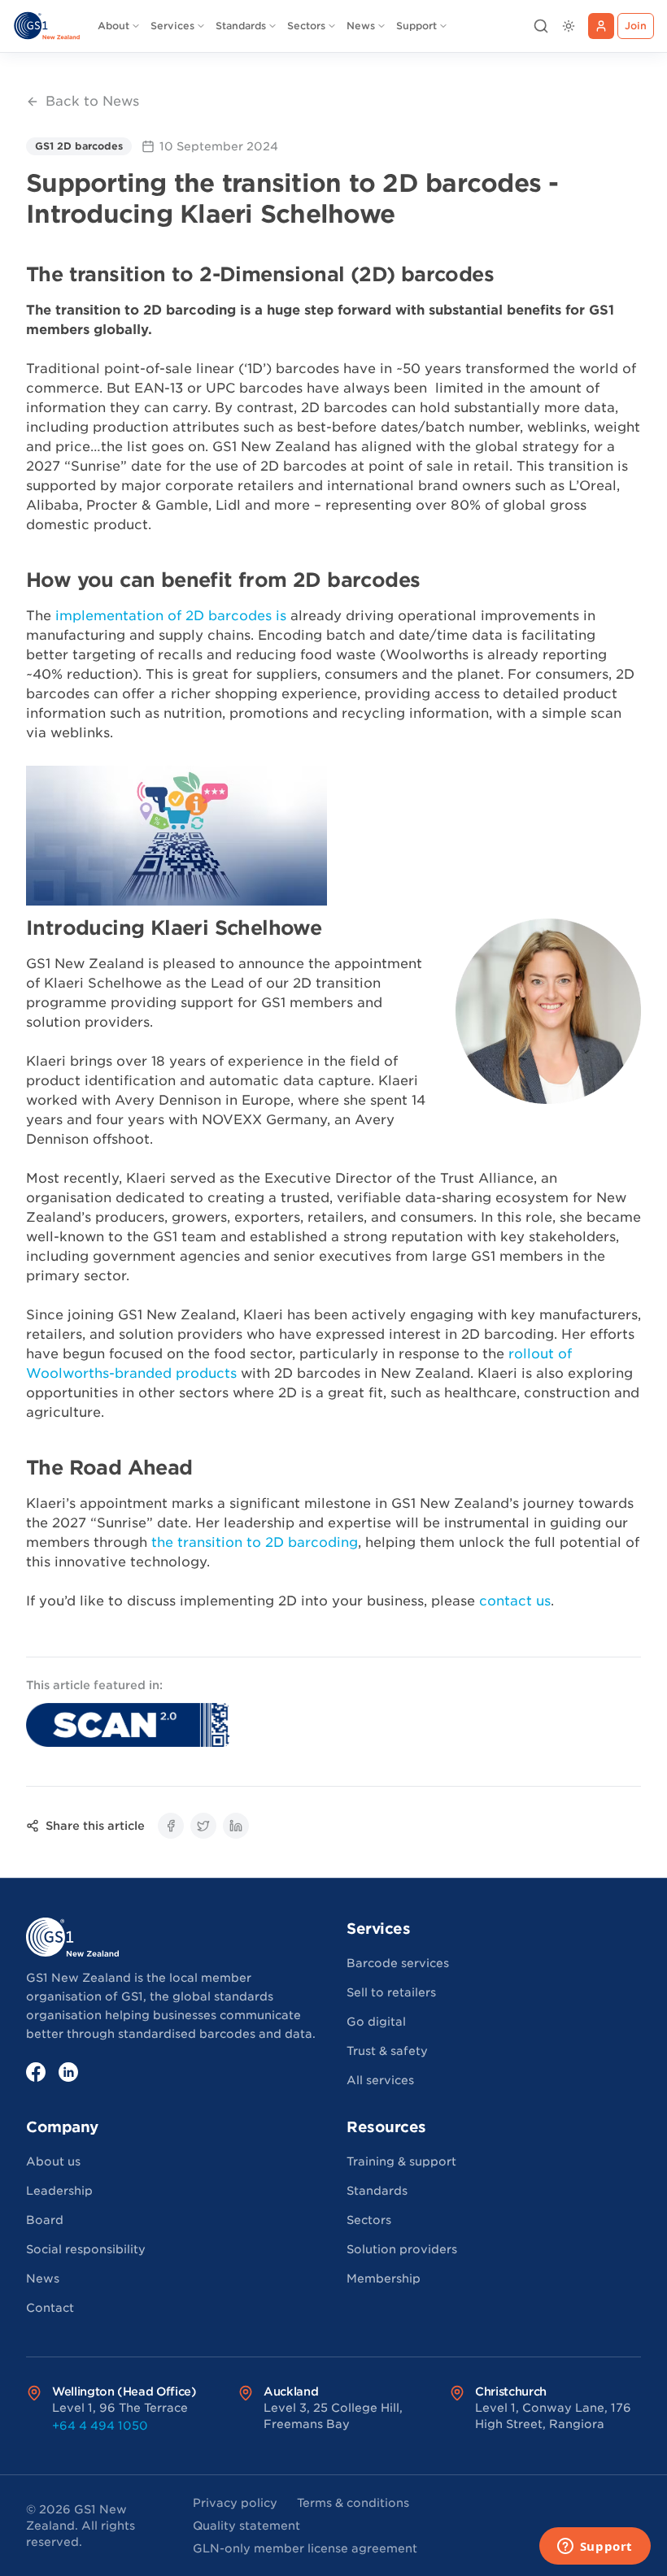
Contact (50, 2308)
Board (45, 2220)
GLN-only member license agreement (305, 2548)
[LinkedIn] (68, 2072)
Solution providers (402, 2249)
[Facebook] (36, 2072)
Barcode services (398, 1963)
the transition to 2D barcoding (255, 1542)
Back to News (92, 101)
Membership (384, 2278)
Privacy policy (235, 2503)
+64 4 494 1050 (100, 2426)
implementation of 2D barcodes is (171, 616)
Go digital (376, 2022)
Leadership (59, 2191)
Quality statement (246, 2526)
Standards (241, 26)
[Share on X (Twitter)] (203, 1826)
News (361, 26)
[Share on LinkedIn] (236, 1826)
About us (53, 2161)
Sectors (306, 26)
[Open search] (541, 26)
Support (416, 26)
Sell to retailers (391, 1992)
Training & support (401, 2161)
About (113, 26)
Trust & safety (387, 2051)
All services (380, 2080)
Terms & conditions (353, 2503)
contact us (515, 1601)
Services (172, 26)
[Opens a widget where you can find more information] (595, 2548)
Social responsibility (86, 2249)
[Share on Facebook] (171, 1826)
